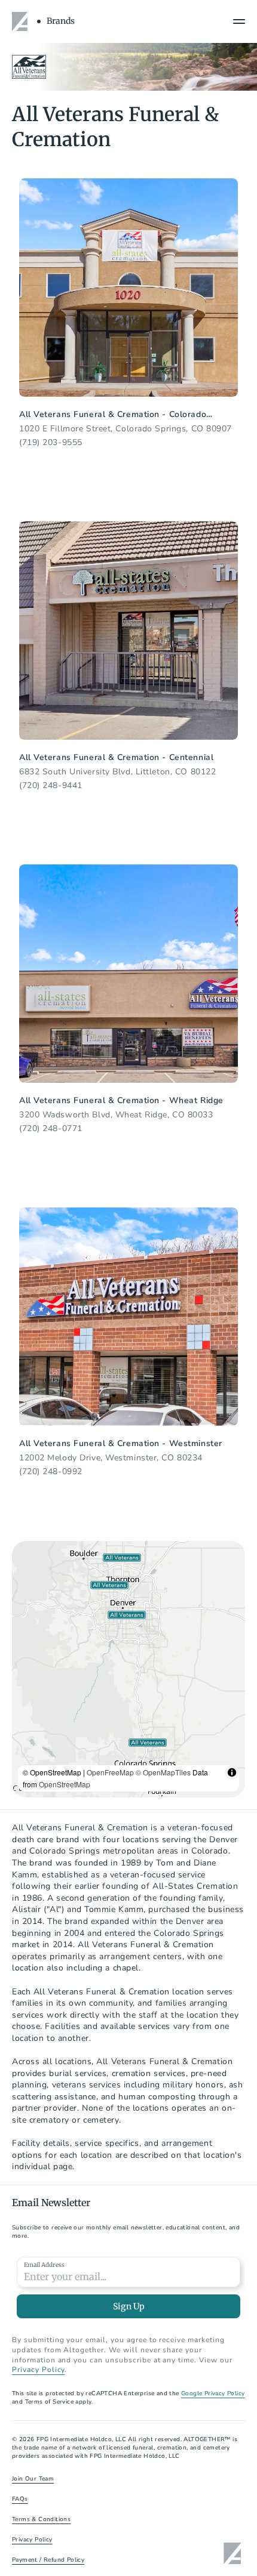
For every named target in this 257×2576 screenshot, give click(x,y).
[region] (128, 1669)
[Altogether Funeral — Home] (22, 21)
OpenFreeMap (110, 1772)
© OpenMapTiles (163, 1772)
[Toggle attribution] (232, 1772)
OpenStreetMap (65, 1784)
